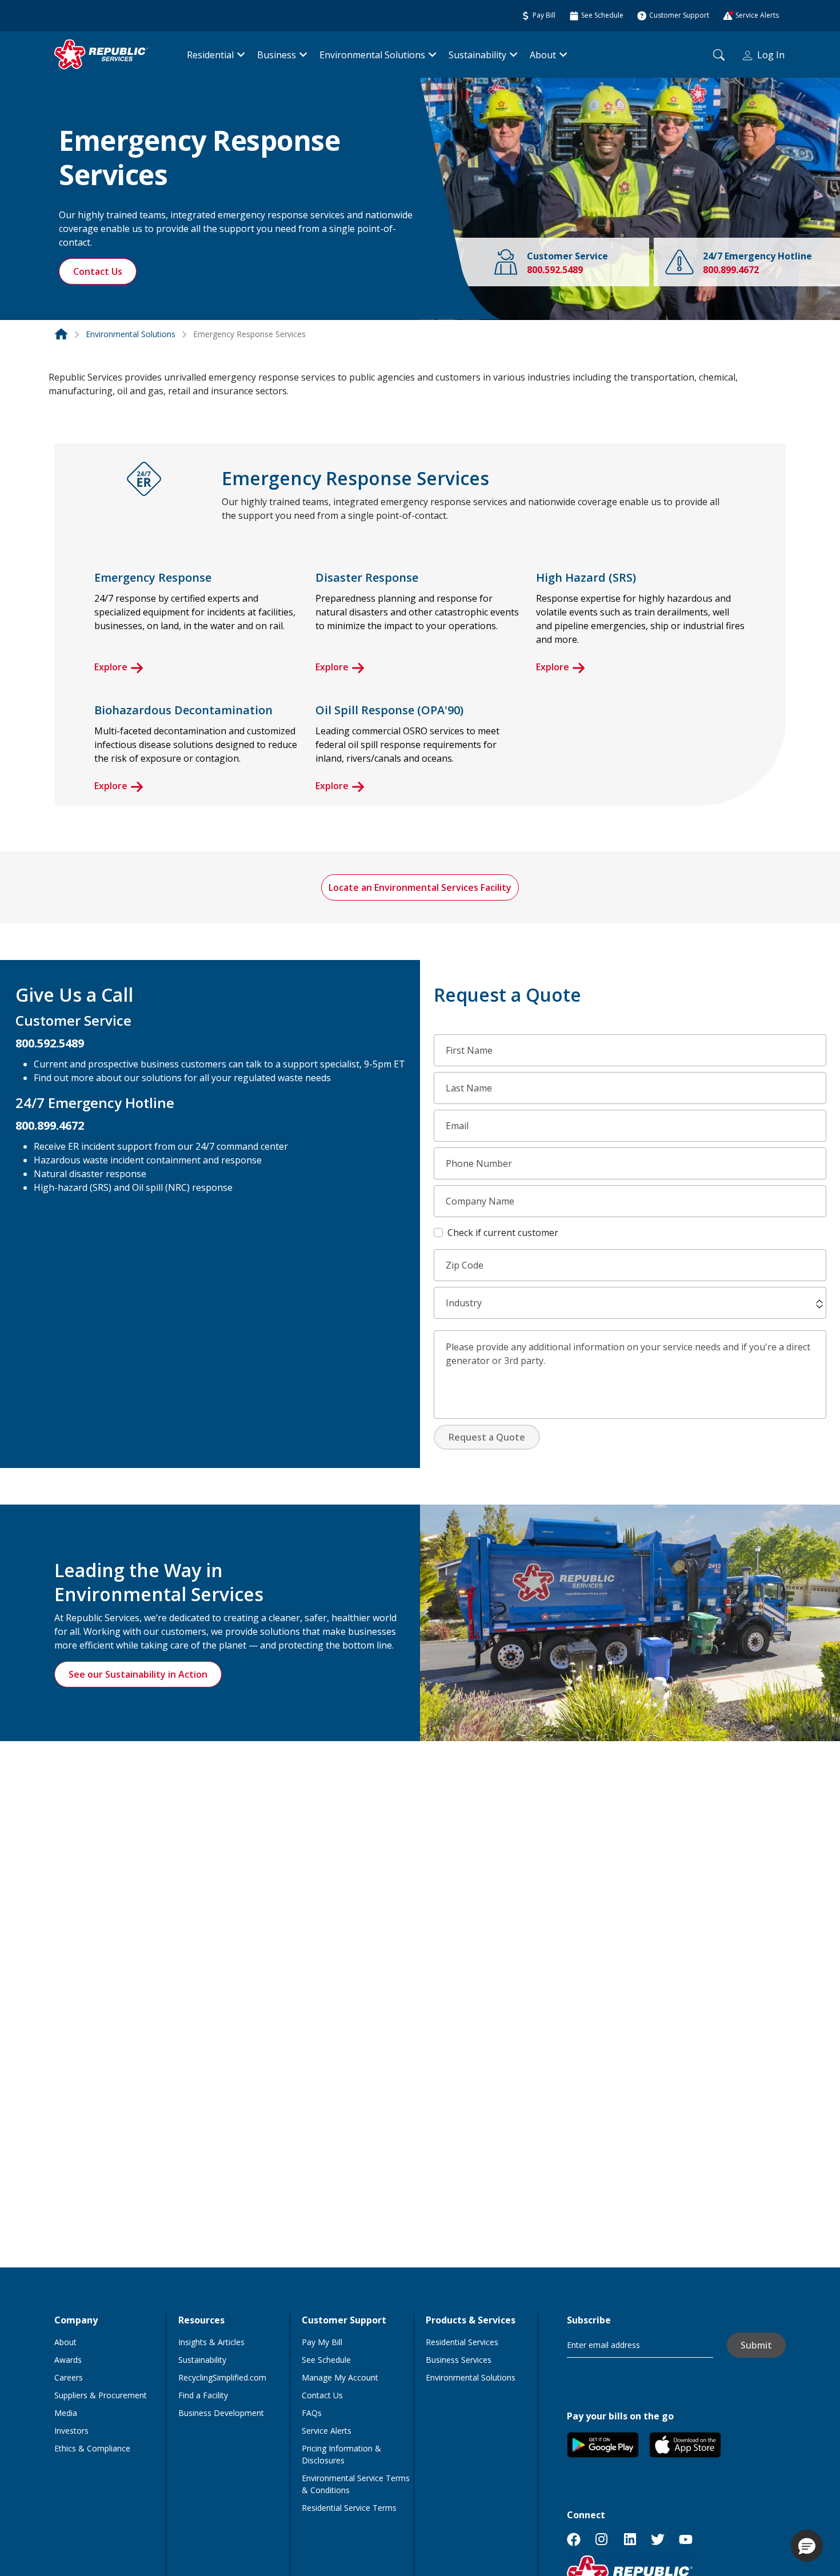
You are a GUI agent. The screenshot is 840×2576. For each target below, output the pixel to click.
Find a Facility (203, 2395)
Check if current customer (503, 1233)
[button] (819, 1304)
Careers (69, 2377)
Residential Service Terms (349, 2508)
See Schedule (326, 2360)
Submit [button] (756, 2345)
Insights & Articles (211, 2342)
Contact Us (98, 271)
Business (277, 55)
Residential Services (462, 2342)
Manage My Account (340, 2377)
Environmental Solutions (372, 55)
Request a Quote (487, 1437)
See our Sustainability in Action (138, 1674)
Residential (210, 55)
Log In (771, 55)
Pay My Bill (322, 2342)
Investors (71, 2431)
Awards (68, 2360)
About (543, 55)
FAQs (312, 2413)
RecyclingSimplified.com (222, 2377)
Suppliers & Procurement (101, 2395)
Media (66, 2413)
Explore (111, 667)
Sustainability (477, 55)
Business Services (459, 2360)
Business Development (221, 2413)
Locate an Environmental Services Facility (420, 887)
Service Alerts (327, 2431)
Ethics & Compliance (92, 2448)
